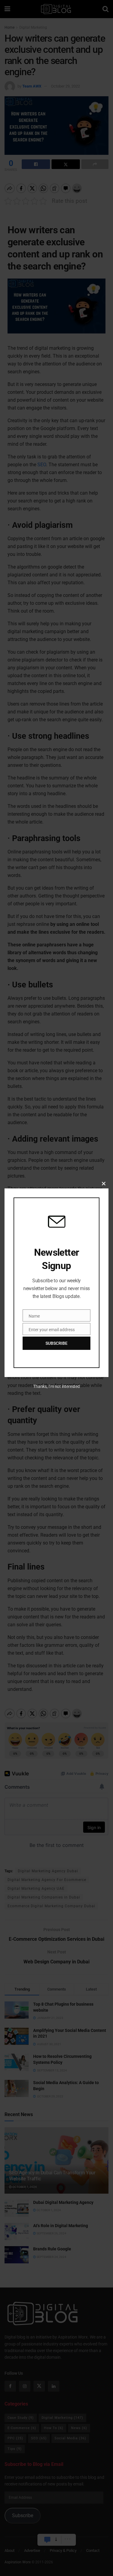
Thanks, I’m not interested (56, 1386)
